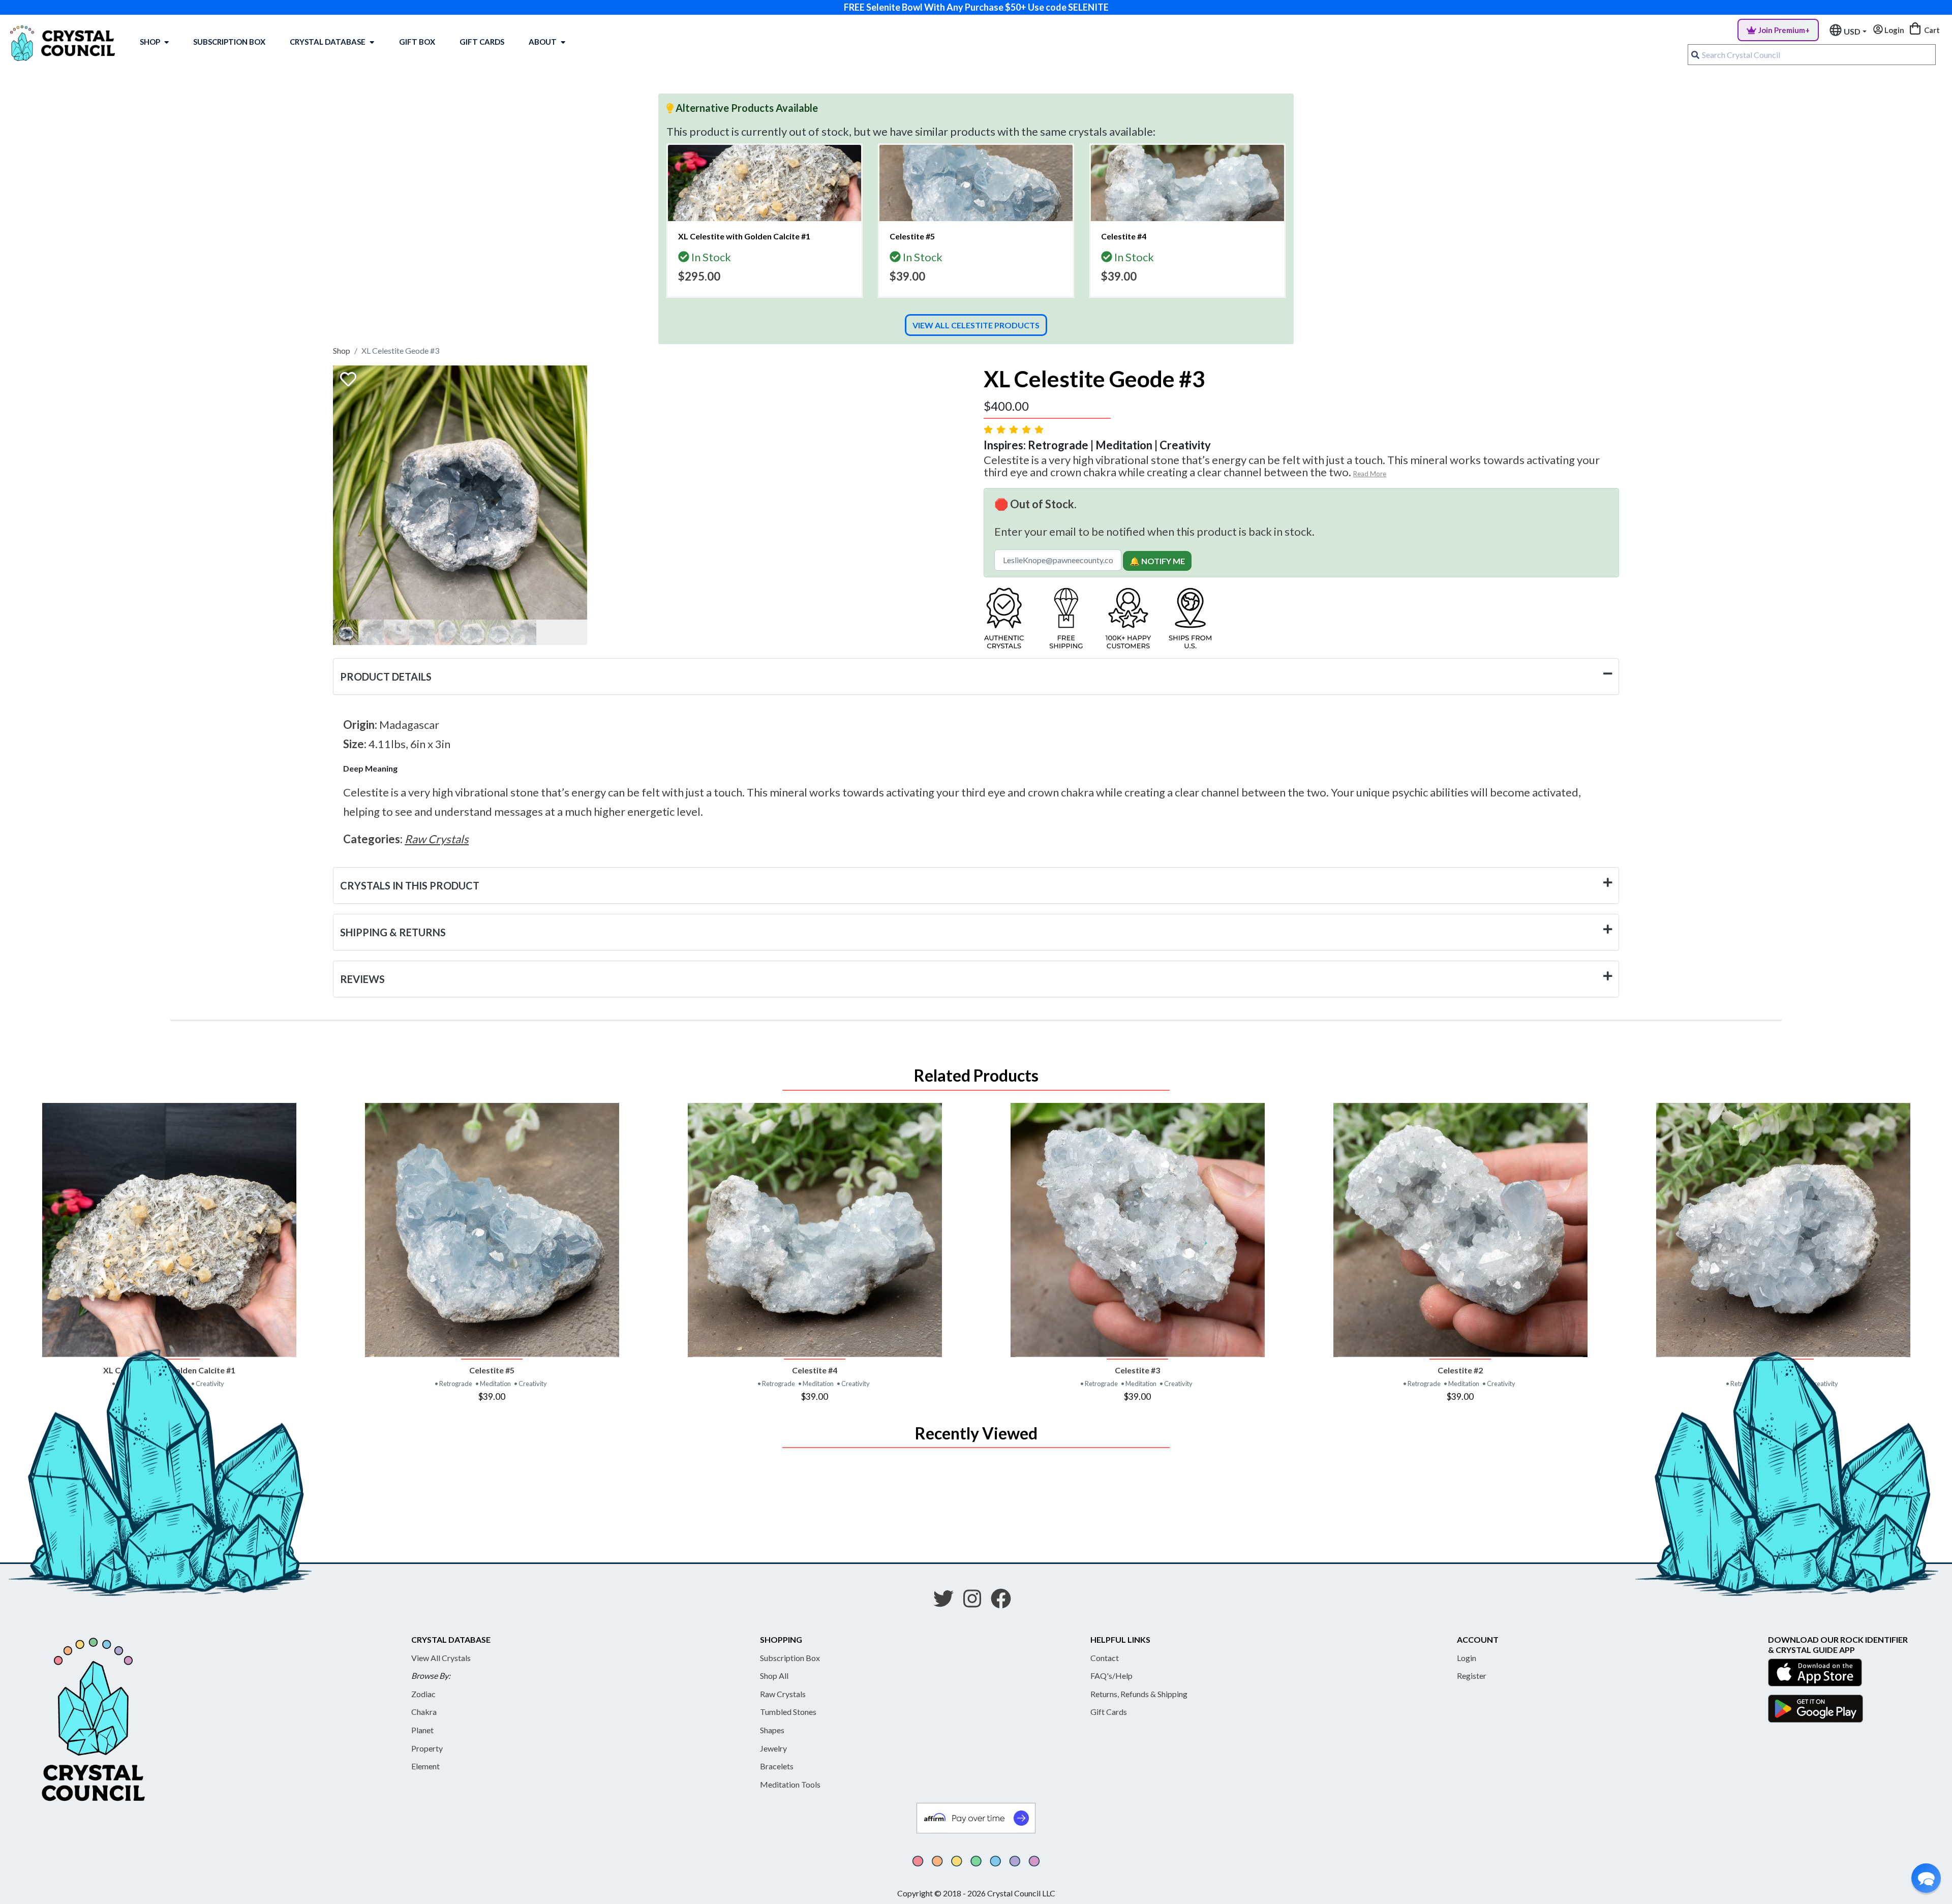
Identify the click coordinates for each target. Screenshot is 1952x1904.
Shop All (774, 1676)
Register (1472, 1676)
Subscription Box (229, 42)
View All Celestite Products (976, 325)
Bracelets (777, 1766)
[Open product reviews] (1015, 429)
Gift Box (417, 42)
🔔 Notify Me (1157, 561)
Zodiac (423, 1694)
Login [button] (1894, 30)
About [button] (543, 42)
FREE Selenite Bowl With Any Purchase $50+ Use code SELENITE (976, 7)
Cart (1931, 30)
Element (425, 1766)
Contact (1105, 1658)
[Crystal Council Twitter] (948, 1602)
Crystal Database (328, 42)
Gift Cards (482, 42)
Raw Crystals (783, 1694)
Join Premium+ (1784, 30)
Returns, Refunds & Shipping (1139, 1694)
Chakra (424, 1712)
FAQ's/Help (1111, 1676)
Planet (422, 1730)
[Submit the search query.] (1695, 55)
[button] (1926, 1878)
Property (427, 1748)
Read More (1370, 474)
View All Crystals (441, 1658)
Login (1467, 1658)
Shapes (772, 1730)
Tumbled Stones (788, 1712)
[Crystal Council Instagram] (976, 1602)
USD (1852, 31)
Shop (150, 42)
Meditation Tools (790, 1784)
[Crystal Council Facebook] (1005, 1602)
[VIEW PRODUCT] (169, 1230)
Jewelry (773, 1748)
